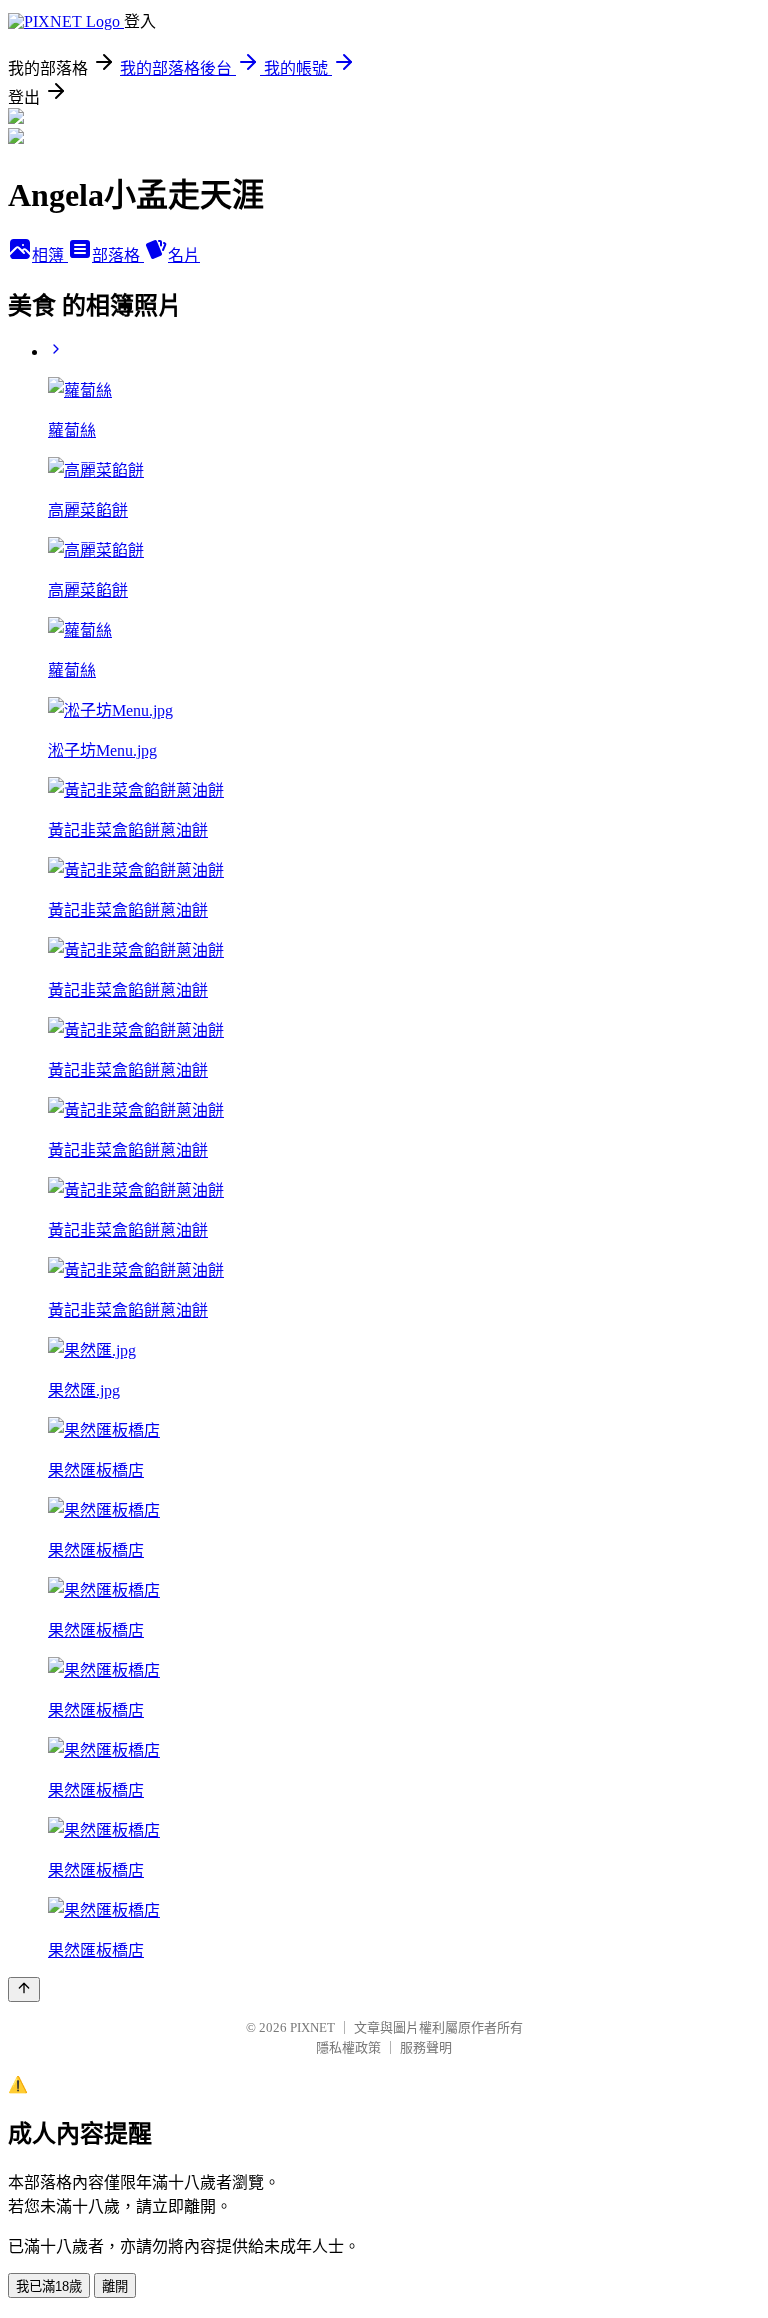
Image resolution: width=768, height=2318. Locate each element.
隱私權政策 (348, 2047)
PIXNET (312, 2027)
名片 (184, 255)
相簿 (50, 255)
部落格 (118, 255)
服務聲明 (426, 2047)
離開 (115, 2286)
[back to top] (24, 1989)
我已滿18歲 (49, 2286)
